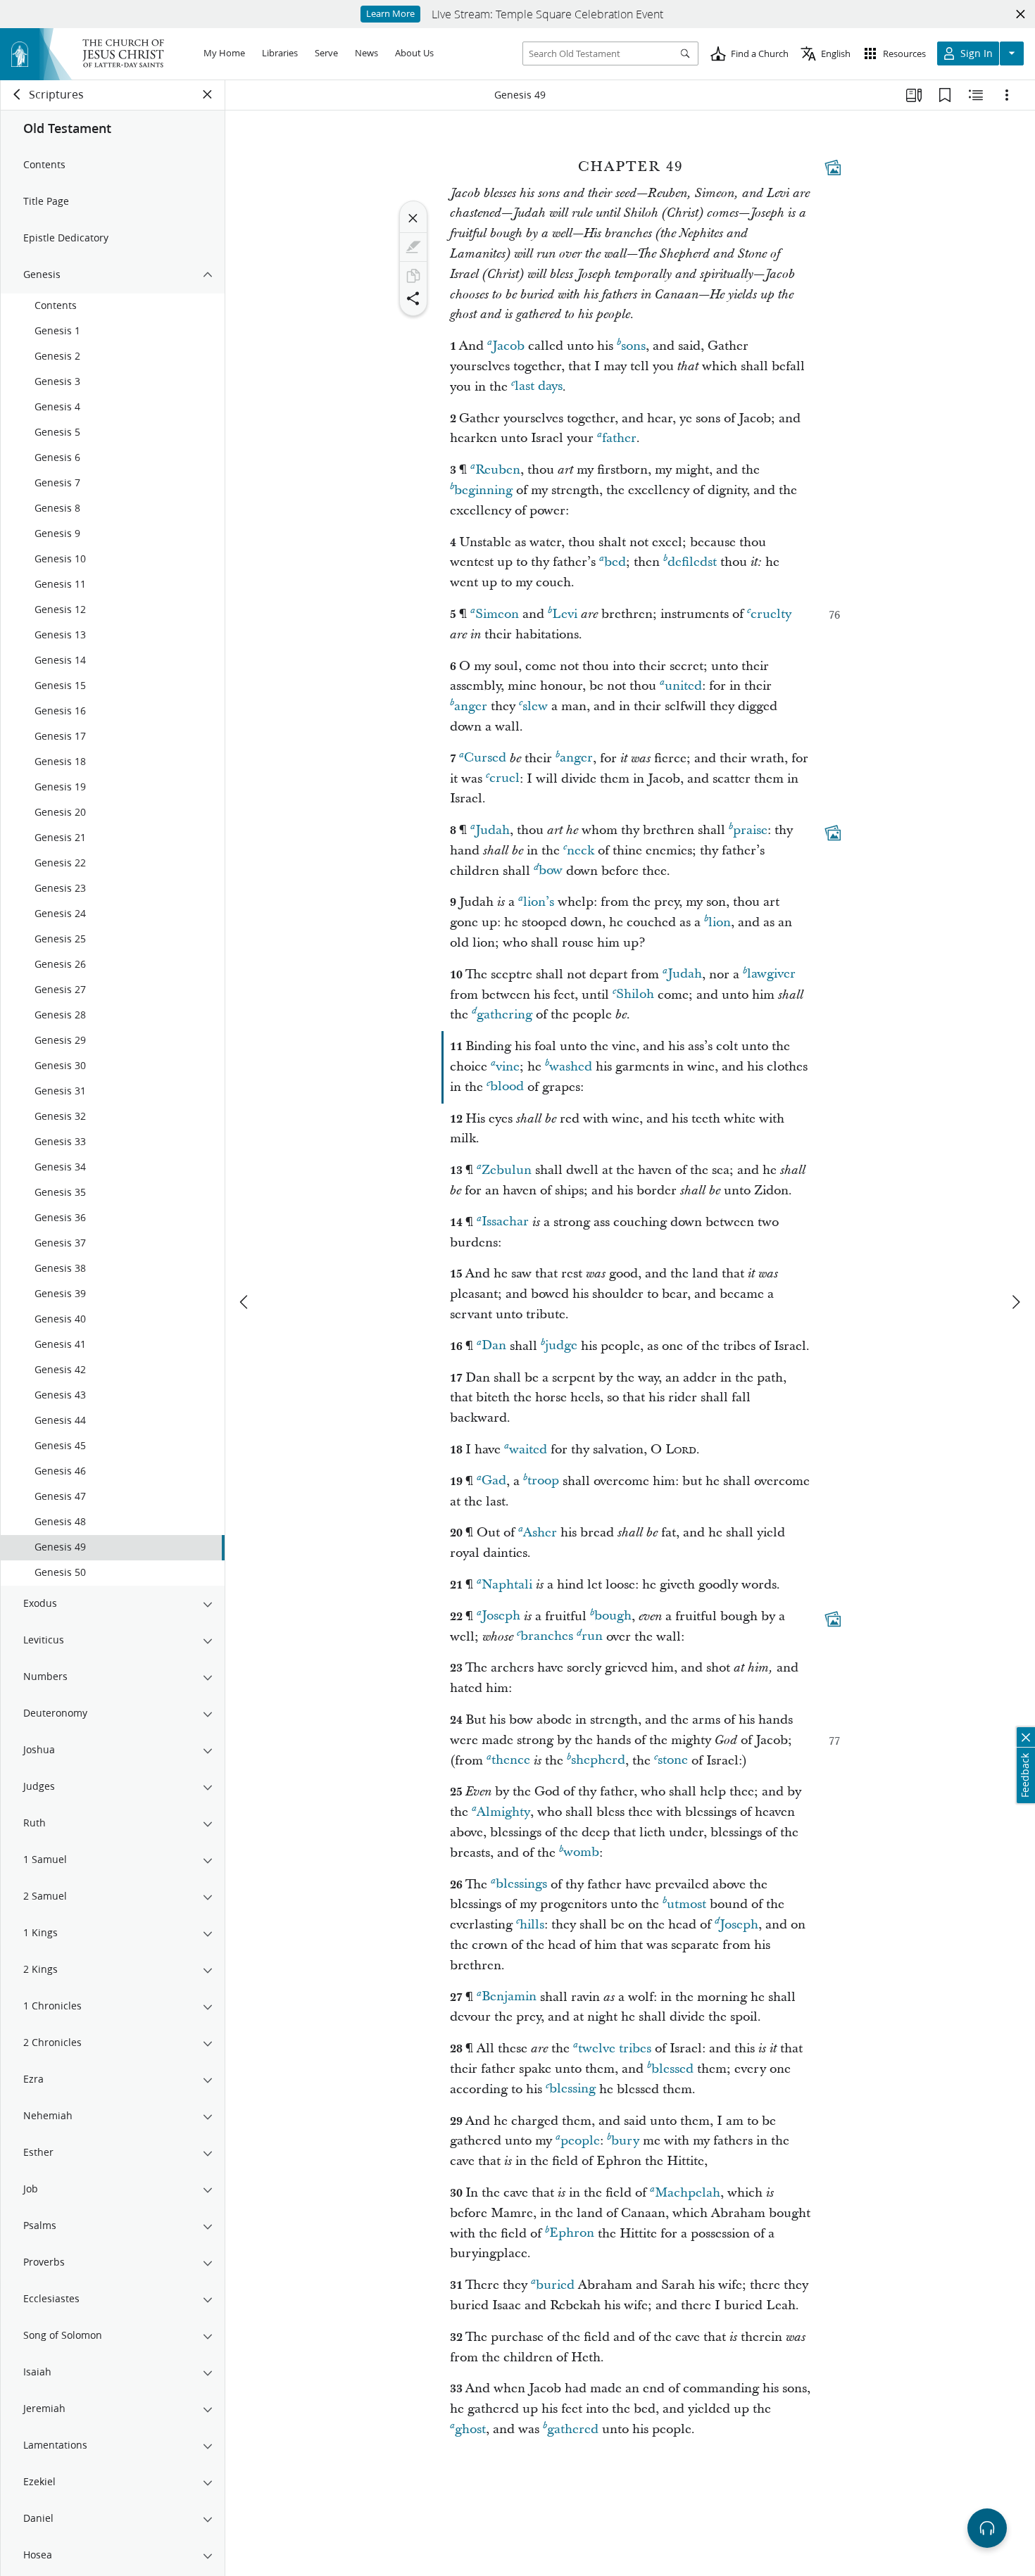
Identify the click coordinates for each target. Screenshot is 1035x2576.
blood (507, 1087)
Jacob (508, 346)
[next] (1015, 1302)
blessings (521, 1884)
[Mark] (413, 247)
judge (561, 1346)
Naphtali (507, 1585)
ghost (470, 2429)
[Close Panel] (208, 94)
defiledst (692, 562)
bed (615, 562)
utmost (686, 1904)
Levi (565, 614)
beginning (483, 490)
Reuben (498, 470)
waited (528, 1450)
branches (547, 1637)
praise (750, 830)
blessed (672, 2069)
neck (581, 851)
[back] (18, 94)
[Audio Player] (987, 2528)
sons (633, 346)
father (619, 438)
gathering (504, 1015)
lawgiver (771, 974)
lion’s (539, 902)
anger (471, 706)
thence (511, 1761)
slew (535, 706)
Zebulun (507, 1170)
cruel (504, 779)
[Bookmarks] (945, 95)
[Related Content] (976, 95)
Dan (494, 1346)
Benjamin (509, 1997)
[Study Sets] (914, 95)
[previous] (245, 1302)
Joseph (501, 1616)
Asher (540, 1533)
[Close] (413, 218)
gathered (573, 2429)
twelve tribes (615, 2048)
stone (673, 1761)
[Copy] (413, 276)
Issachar (505, 1222)
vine (508, 1067)
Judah (493, 830)
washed (571, 1067)
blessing (572, 2089)
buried (555, 2285)
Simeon (497, 614)
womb (581, 1853)
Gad (494, 1481)
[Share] (413, 298)
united (683, 686)
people (580, 2141)
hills (532, 1925)
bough (613, 1616)
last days (539, 387)
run (592, 1637)
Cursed (485, 758)
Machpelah (688, 2193)
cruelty (771, 614)
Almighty (503, 1812)
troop (543, 1481)
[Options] (1007, 95)
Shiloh (635, 995)
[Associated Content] (833, 168)
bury (625, 2141)
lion (720, 922)
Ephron (572, 2234)
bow (551, 871)
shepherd (598, 1761)
